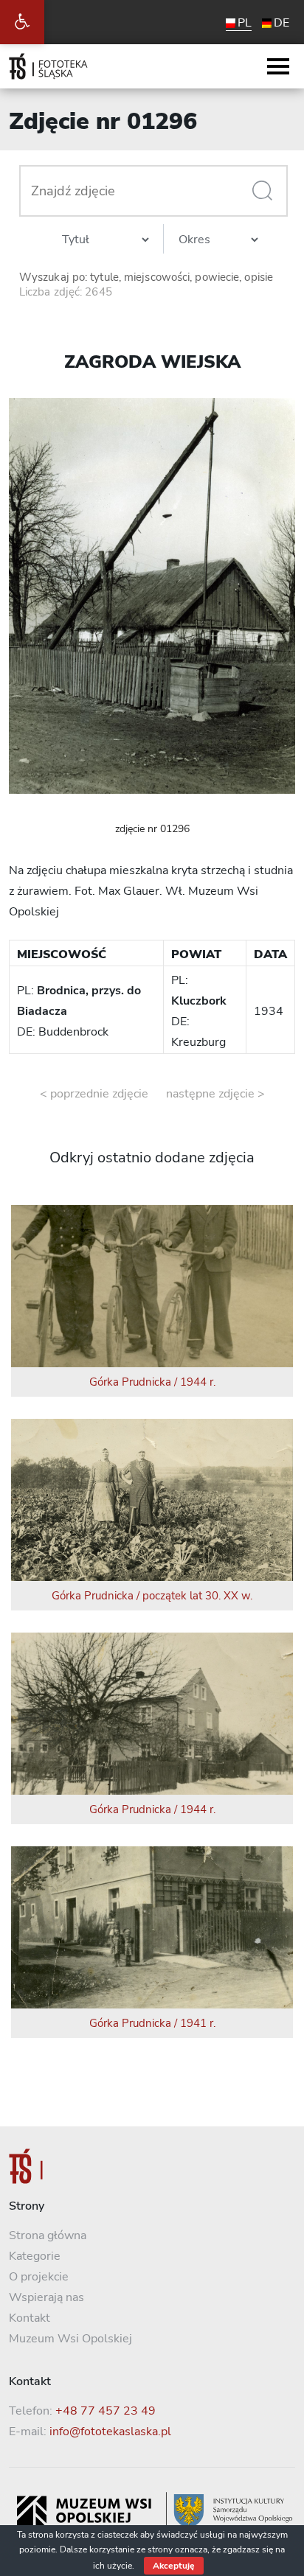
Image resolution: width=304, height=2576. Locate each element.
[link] (22, 22)
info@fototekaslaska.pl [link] (110, 2432)
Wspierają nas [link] (46, 2297)
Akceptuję (174, 2566)
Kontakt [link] (30, 2318)
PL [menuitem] (245, 23)
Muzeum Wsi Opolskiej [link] (70, 2339)
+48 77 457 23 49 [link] (106, 2411)
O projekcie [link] (39, 2277)
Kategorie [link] (35, 2256)
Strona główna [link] (48, 2235)
